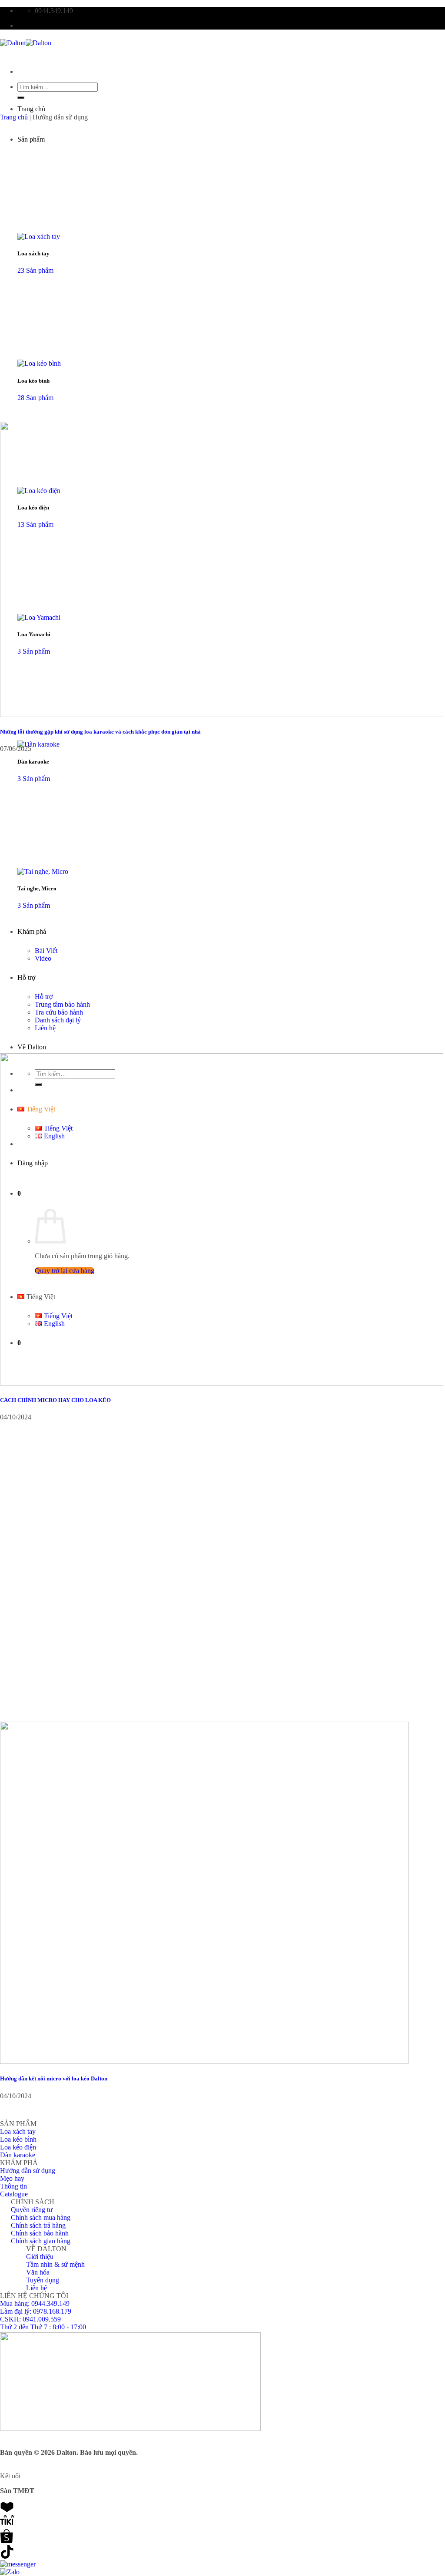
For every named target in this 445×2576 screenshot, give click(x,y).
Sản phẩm (31, 139)
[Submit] (21, 98)
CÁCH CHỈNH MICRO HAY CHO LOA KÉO (55, 1400)
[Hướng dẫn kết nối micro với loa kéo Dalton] (204, 2062)
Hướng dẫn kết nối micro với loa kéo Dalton (54, 2078)
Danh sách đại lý (58, 1020)
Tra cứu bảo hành (59, 1012)
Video (43, 958)
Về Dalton (32, 1047)
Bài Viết (46, 951)
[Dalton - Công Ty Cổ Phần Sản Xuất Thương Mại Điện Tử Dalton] (26, 43)
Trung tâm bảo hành (62, 1004)
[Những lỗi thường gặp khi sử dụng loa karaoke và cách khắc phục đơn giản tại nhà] (222, 715)
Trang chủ (31, 109)
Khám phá (32, 931)
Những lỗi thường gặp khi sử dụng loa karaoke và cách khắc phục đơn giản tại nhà (100, 732)
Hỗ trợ (26, 977)
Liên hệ (45, 1028)
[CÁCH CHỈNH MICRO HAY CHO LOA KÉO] (222, 1383)
